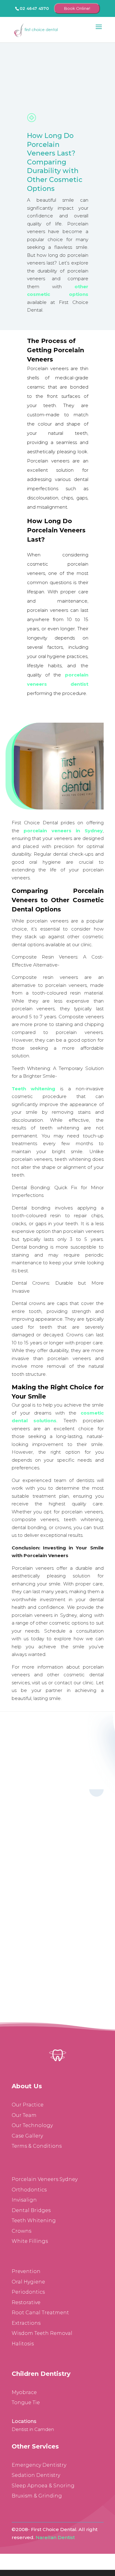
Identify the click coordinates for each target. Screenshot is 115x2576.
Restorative (26, 2302)
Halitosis (23, 2344)
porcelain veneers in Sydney (63, 831)
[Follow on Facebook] (40, 1836)
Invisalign (24, 2200)
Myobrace (24, 2392)
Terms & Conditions (37, 2146)
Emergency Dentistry (39, 2465)
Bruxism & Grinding (37, 2496)
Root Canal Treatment (40, 2313)
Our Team (24, 2115)
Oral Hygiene (28, 2282)
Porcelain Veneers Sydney (45, 2179)
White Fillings (30, 2241)
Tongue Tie (26, 2402)
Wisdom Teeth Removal (42, 2333)
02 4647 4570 (34, 8)
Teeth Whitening (34, 2221)
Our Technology (32, 2125)
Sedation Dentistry (36, 2475)
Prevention (26, 2271)
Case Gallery (27, 2136)
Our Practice (28, 2105)
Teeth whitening (34, 1089)
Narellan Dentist (55, 2537)
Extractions (26, 2323)
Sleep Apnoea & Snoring (43, 2486)
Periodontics (28, 2292)
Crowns (21, 2231)
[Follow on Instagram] (52, 1836)
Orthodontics (29, 2190)
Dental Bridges (31, 2210)
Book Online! (77, 8)
